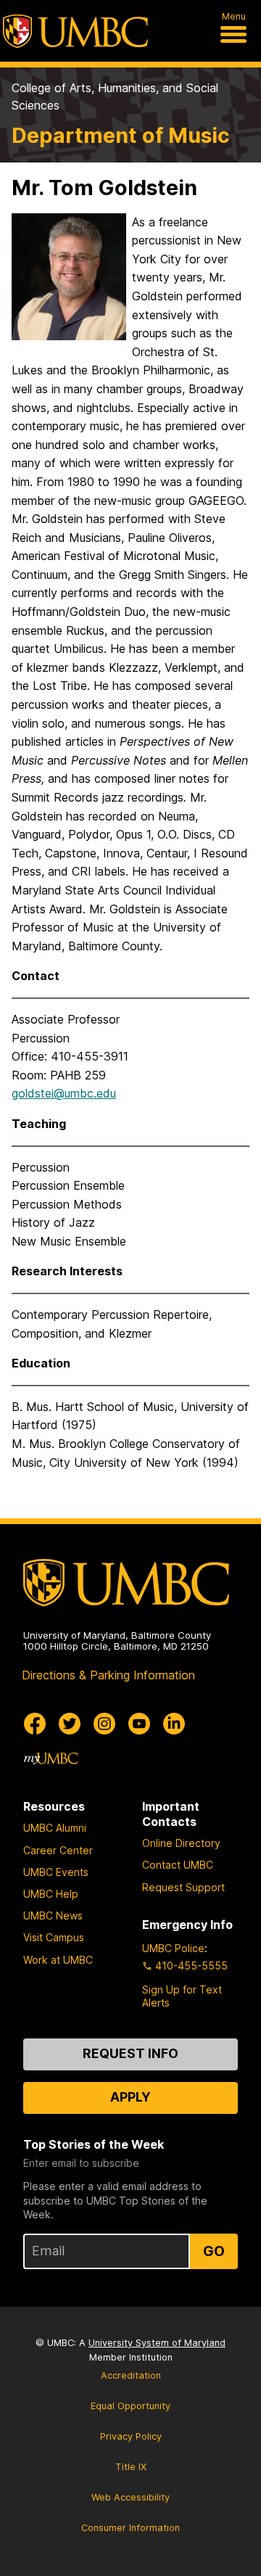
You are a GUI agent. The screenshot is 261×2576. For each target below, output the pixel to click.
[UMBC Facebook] (35, 1724)
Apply (130, 2097)
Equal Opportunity (130, 2406)
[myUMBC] (51, 1758)
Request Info (130, 2053)
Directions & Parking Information (108, 1675)
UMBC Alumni (55, 1828)
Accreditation (131, 2375)
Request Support (183, 1887)
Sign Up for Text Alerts (182, 1996)
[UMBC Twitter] (70, 1724)
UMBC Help (51, 1894)
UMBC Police (173, 1948)
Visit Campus (54, 1937)
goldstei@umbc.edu (64, 1093)
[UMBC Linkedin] (174, 1724)
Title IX (131, 2467)
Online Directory (181, 1843)
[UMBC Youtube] (139, 1724)
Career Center (58, 1850)
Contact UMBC (178, 1865)
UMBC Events (56, 1872)
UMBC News (53, 1915)
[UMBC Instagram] (104, 1724)
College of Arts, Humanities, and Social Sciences (115, 96)
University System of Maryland (157, 2343)
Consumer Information (130, 2528)
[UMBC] (75, 31)
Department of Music (121, 135)
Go (214, 2251)
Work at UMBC (58, 1960)
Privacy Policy (131, 2436)
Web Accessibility (130, 2497)
